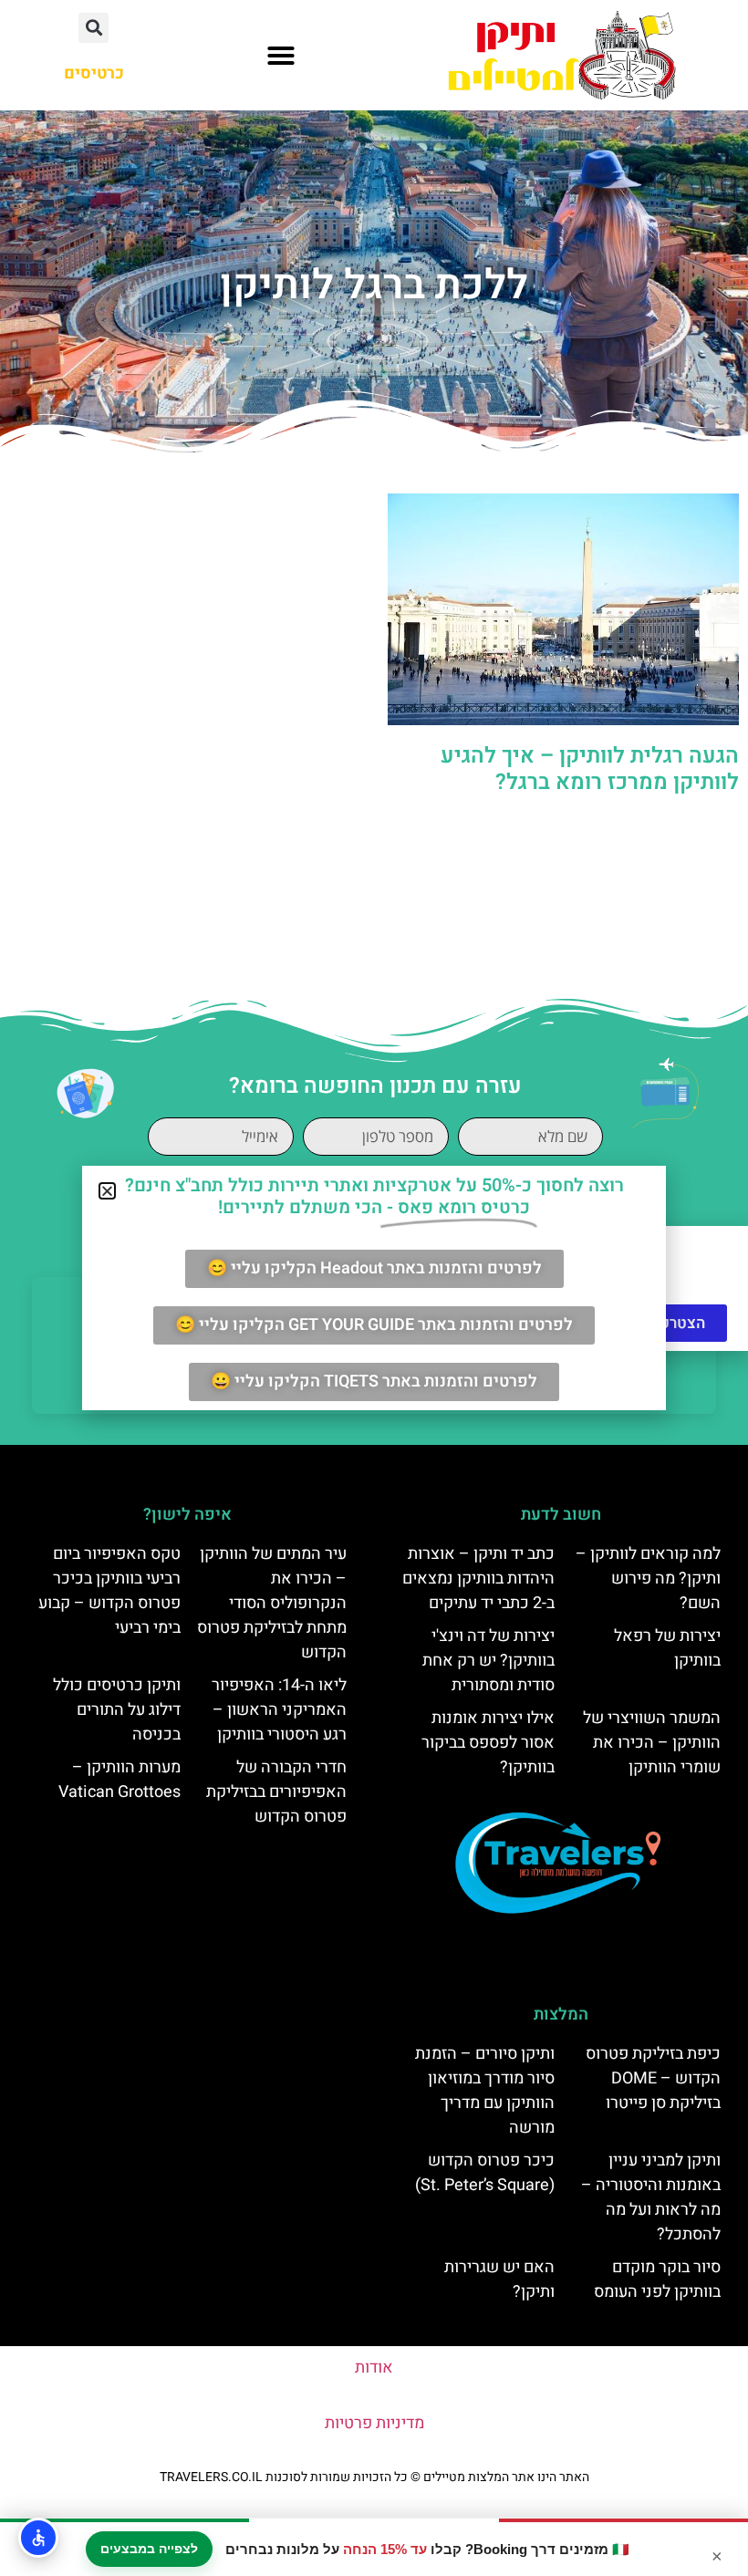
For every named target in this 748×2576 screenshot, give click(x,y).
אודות (374, 2368)
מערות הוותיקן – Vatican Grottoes (119, 1780)
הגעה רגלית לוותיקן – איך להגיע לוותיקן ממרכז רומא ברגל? (590, 769)
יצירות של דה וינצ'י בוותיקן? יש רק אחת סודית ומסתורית (488, 1661)
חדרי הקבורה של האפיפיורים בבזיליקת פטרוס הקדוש (276, 1792)
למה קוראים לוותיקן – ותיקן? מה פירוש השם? (648, 1579)
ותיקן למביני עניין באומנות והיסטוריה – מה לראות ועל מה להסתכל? (651, 2197)
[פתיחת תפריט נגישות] (38, 2538)
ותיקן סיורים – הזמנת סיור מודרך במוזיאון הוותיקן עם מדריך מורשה (485, 2091)
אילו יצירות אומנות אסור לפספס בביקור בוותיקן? (488, 1743)
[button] (281, 56)
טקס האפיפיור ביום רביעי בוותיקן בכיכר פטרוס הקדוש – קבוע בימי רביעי (109, 1591)
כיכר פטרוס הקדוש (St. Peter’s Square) (485, 2173)
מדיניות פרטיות (374, 2423)
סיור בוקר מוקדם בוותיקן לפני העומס (657, 2280)
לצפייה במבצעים (149, 2549)
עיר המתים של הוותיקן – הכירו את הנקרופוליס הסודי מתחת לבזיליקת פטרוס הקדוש (272, 1603)
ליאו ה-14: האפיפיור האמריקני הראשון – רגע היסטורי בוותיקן (279, 1710)
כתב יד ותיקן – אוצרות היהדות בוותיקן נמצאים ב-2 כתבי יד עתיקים (478, 1579)
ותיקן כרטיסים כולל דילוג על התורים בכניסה (117, 1710)
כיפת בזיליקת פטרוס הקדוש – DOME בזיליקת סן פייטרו (653, 2078)
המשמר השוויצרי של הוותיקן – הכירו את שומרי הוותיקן (652, 1743)
